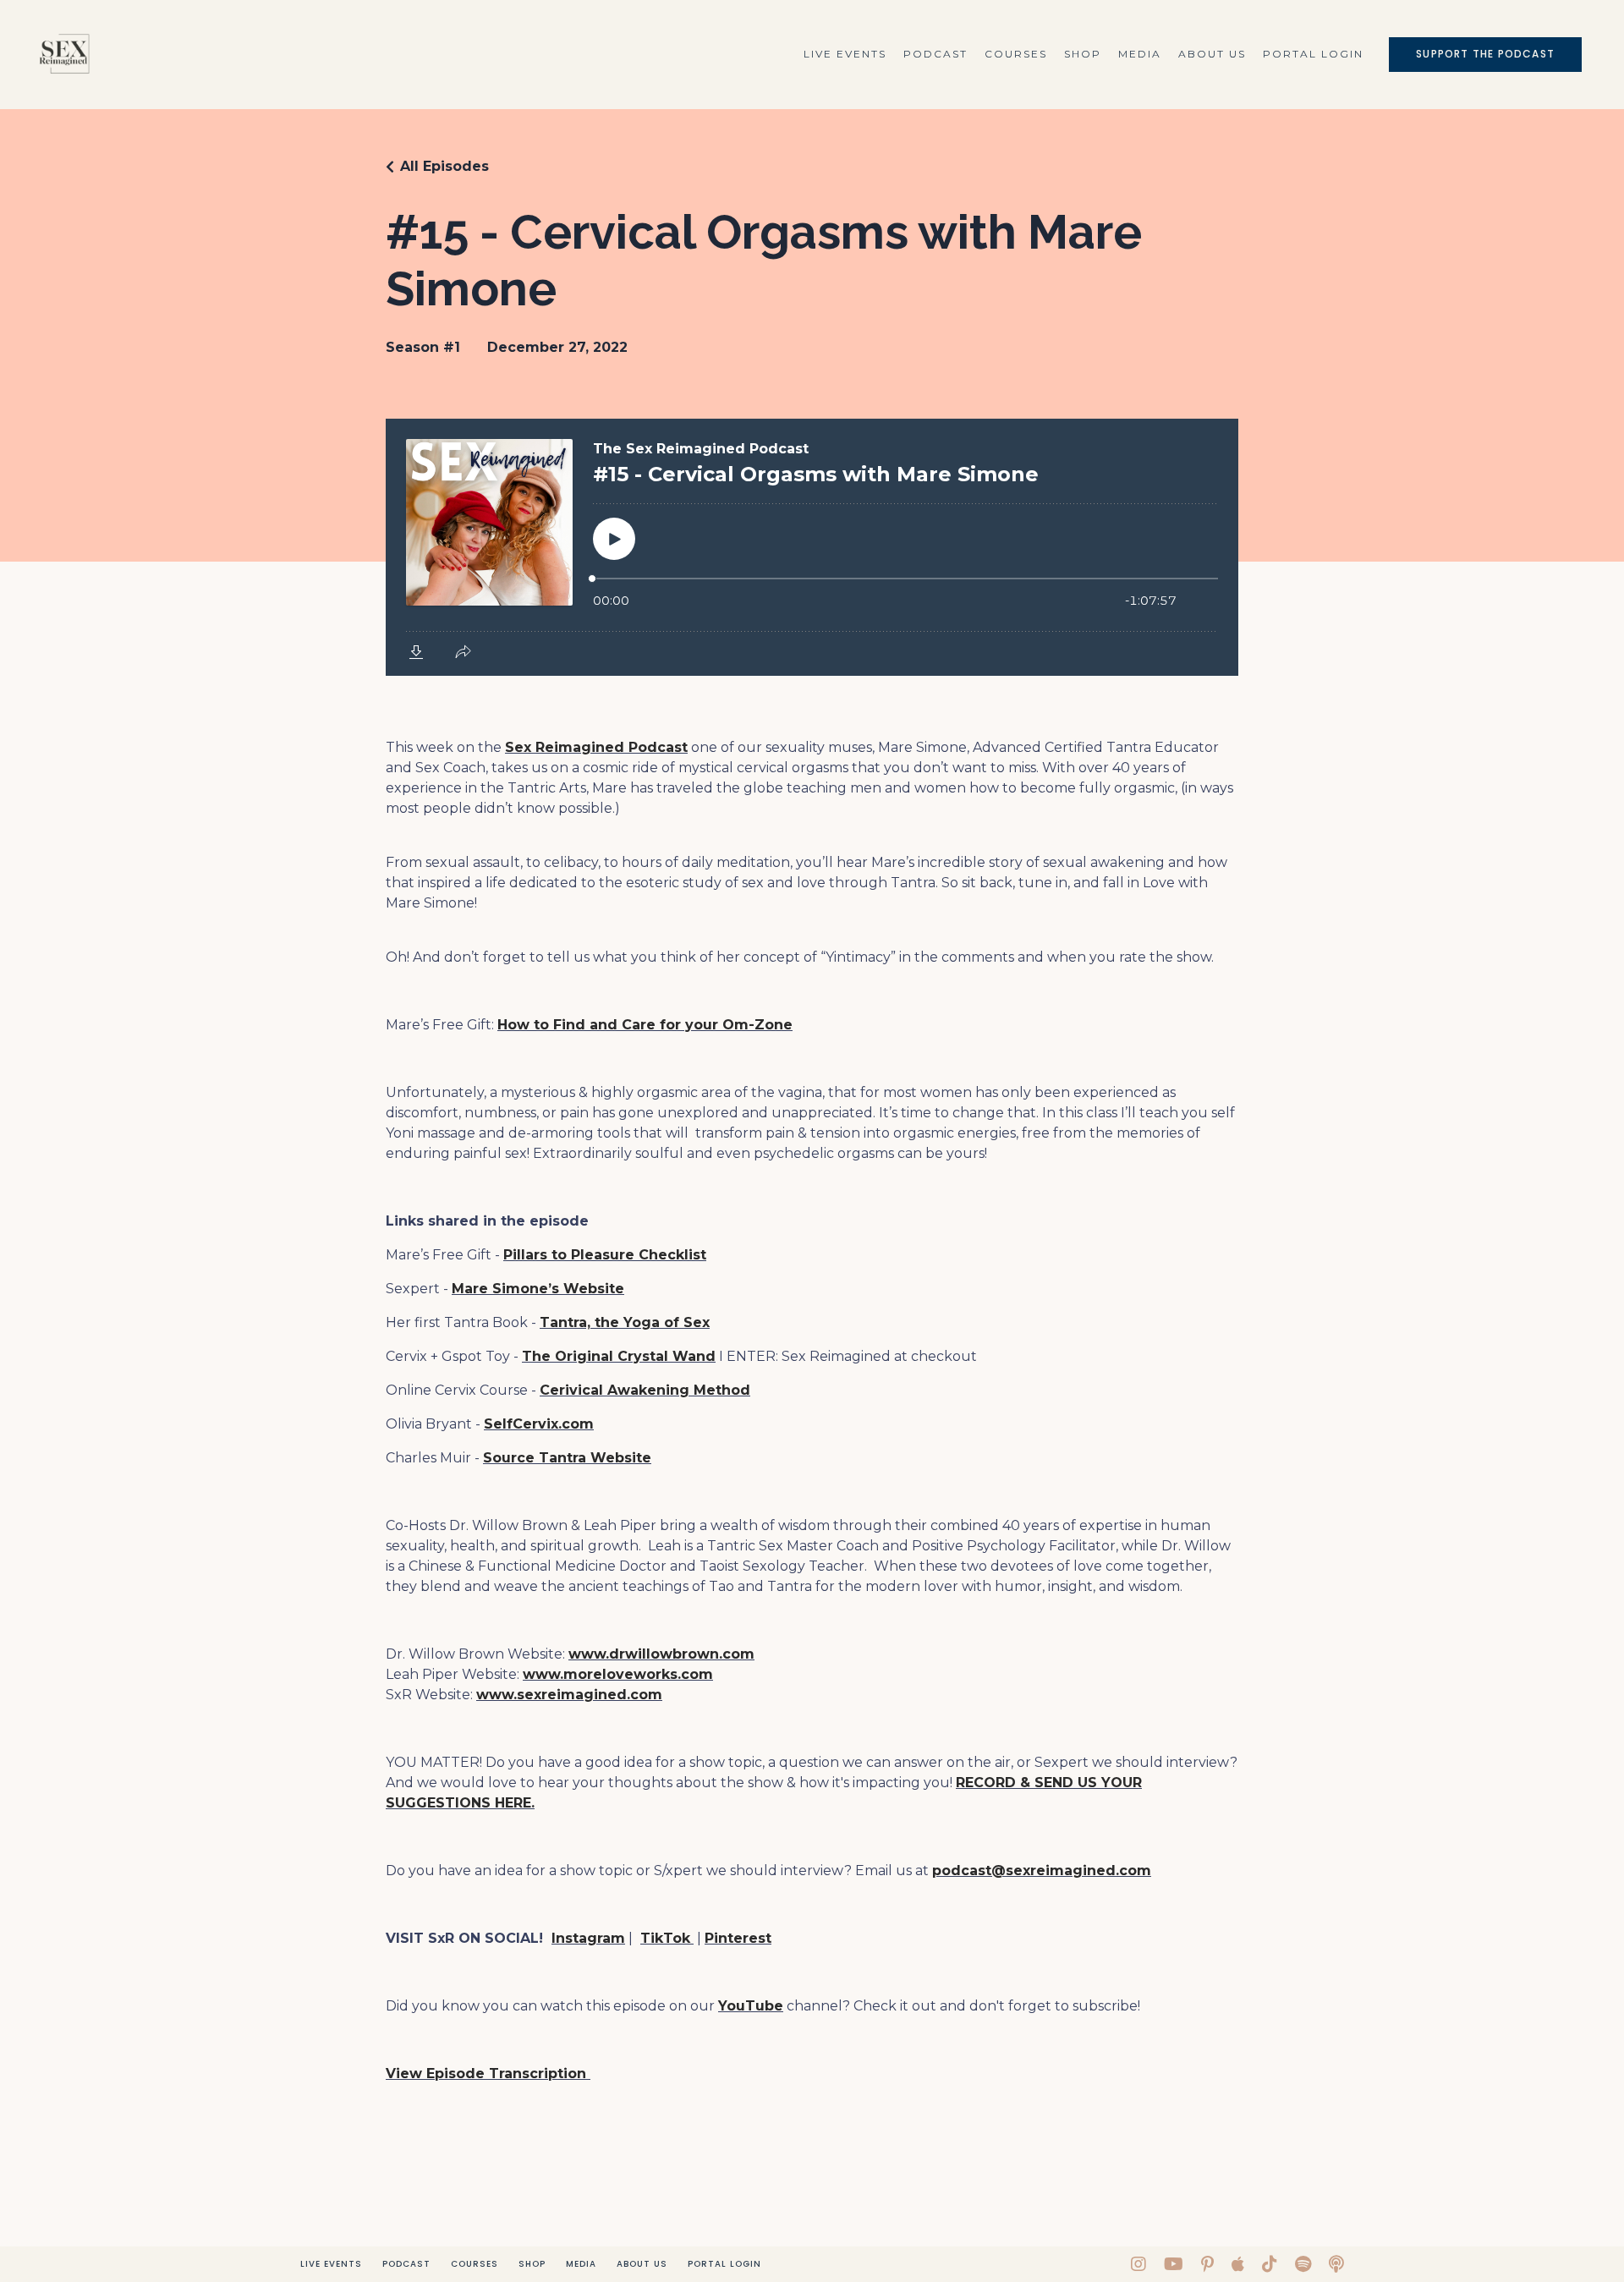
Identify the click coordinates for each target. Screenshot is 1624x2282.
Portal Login (1313, 54)
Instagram (588, 1938)
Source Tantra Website (567, 1458)
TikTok (665, 1938)
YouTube (751, 2006)
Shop (1083, 54)
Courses (1016, 54)
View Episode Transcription (488, 2074)
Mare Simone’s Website (538, 1289)
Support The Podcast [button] (1485, 54)
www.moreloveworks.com (618, 1674)
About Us (1212, 54)
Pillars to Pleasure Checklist (605, 1255)
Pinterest (738, 1938)
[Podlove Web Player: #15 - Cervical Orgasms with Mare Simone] (812, 547)
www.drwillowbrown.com (661, 1654)
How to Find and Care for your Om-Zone (645, 1025)
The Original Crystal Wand (619, 1356)
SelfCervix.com (539, 1424)
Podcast (935, 54)
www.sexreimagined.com (569, 1695)
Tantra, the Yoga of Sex (625, 1322)
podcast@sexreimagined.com (1042, 1871)
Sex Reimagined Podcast (596, 747)
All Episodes (444, 166)
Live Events (845, 54)
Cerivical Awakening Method (645, 1390)
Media (1140, 54)
